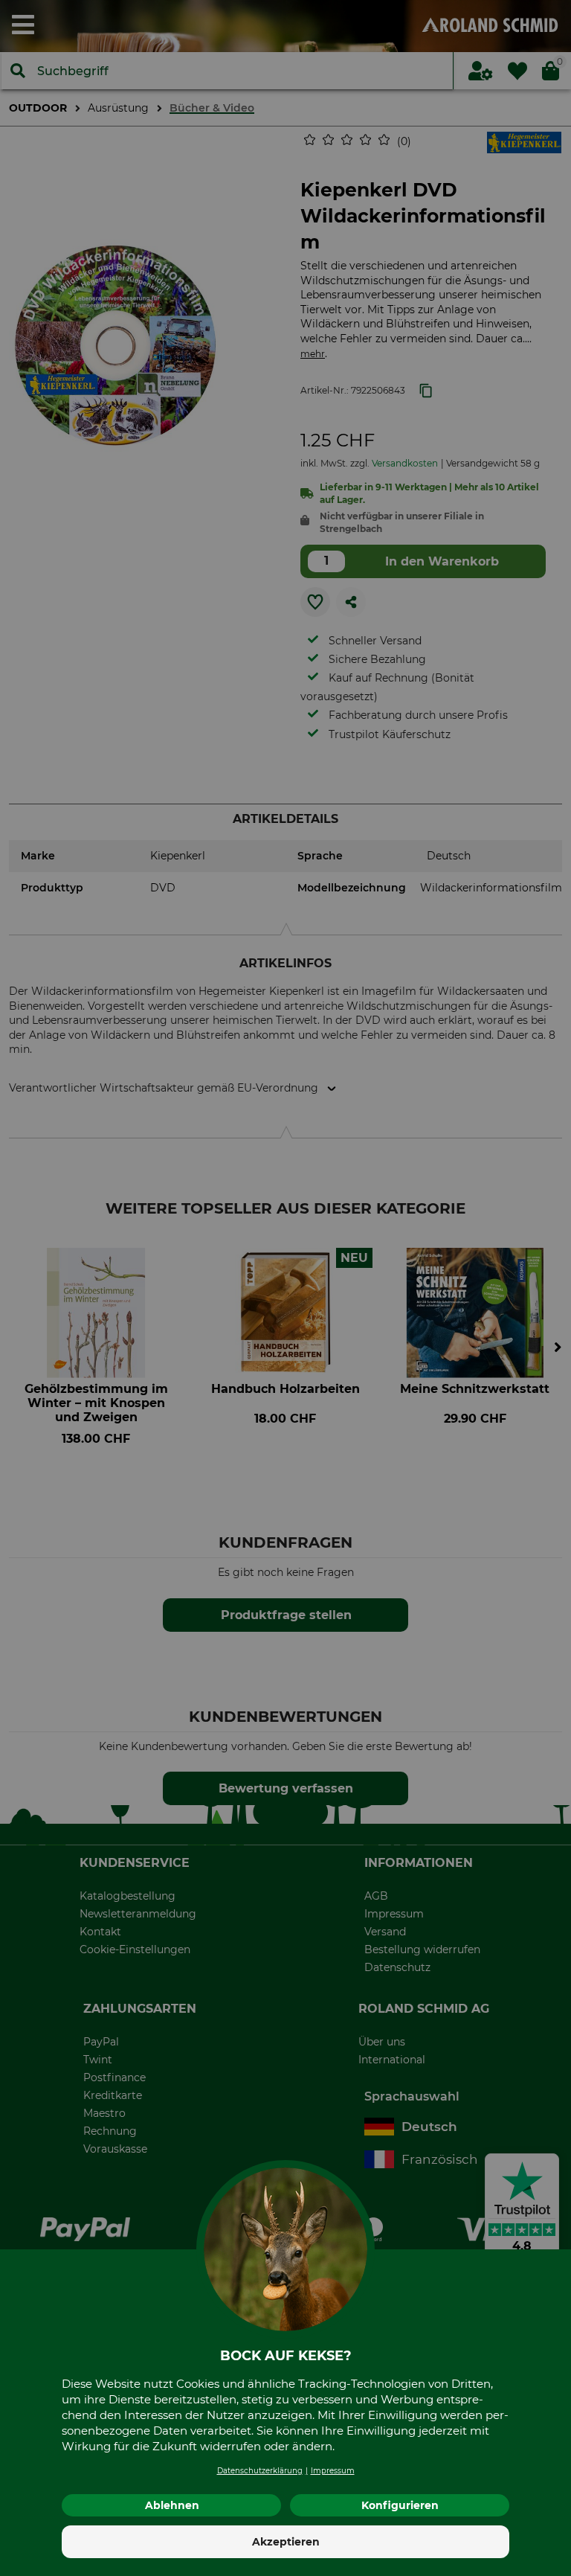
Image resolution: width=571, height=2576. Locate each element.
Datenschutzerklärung (260, 2471)
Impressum (333, 2471)
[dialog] (285, 1288)
